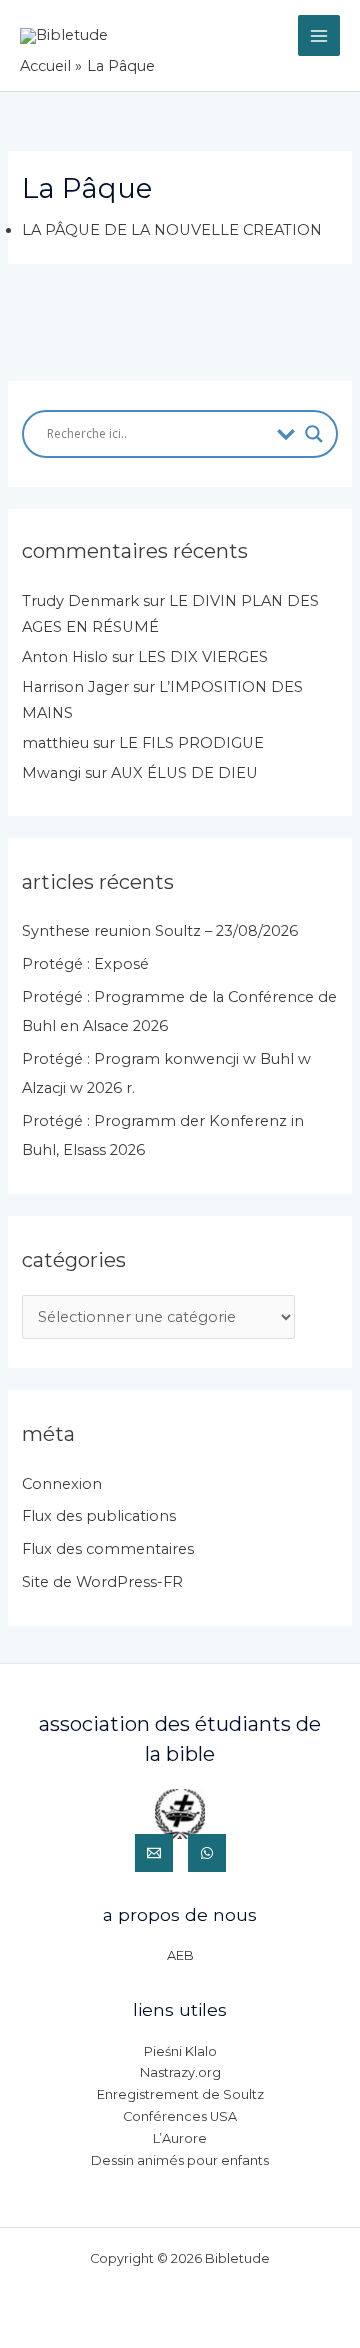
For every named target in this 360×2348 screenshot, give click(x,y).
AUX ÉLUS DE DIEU (184, 773)
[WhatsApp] (207, 1853)
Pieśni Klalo (180, 2051)
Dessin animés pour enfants (180, 2160)
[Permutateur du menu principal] (319, 36)
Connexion (62, 1484)
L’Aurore (180, 2138)
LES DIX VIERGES (203, 657)
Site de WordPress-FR (102, 1582)
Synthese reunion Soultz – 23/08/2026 (160, 931)
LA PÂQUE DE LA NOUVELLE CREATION (172, 230)
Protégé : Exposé (85, 964)
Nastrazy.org (180, 2072)
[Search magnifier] (314, 434)
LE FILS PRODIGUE (191, 743)
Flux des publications (99, 1516)
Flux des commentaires (108, 1549)
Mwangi (51, 773)
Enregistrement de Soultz (180, 2094)
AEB (180, 1955)
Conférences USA (180, 2116)
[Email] (154, 1853)
